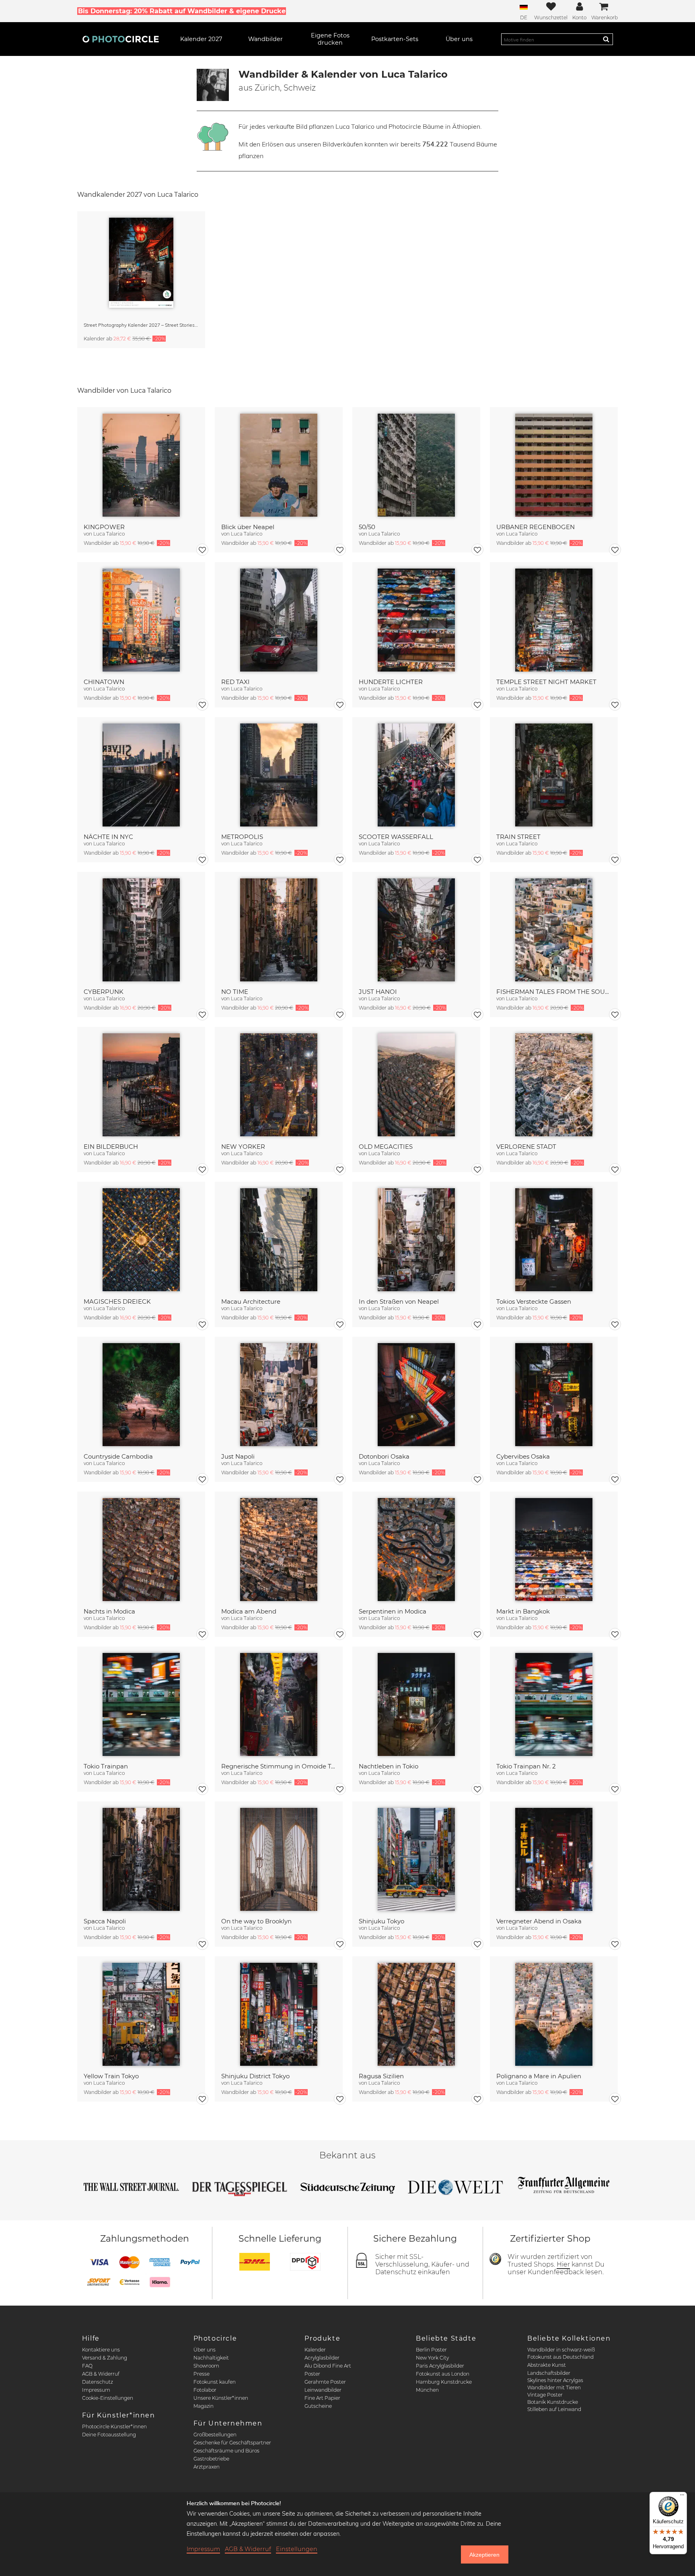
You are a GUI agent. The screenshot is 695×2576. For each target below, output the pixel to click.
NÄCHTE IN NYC (108, 837)
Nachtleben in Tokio (389, 1766)
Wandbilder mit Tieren (554, 2387)
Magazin (204, 2406)
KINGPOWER (104, 527)
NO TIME (235, 992)
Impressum (96, 2390)
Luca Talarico (109, 534)
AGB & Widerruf (101, 2374)
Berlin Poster (431, 2350)
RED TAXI (235, 682)
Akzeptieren (484, 2555)
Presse (202, 2374)
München (427, 2390)
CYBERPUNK (104, 992)
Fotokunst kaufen (215, 2382)
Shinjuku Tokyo (381, 1921)
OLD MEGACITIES (386, 1147)
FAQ (87, 2366)
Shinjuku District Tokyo (255, 2076)
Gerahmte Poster (325, 2382)
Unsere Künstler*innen (221, 2398)
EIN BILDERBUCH (111, 1147)
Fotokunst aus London (443, 2374)
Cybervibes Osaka (523, 1456)
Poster (312, 2374)
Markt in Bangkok (523, 1611)
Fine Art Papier (322, 2398)
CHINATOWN (104, 682)
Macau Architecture (251, 1301)
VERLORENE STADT (526, 1147)
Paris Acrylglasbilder (440, 2366)
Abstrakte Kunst (547, 2365)
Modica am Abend (249, 1611)
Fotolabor (205, 2390)
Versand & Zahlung (105, 2358)
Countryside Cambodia (118, 1456)
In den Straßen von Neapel (399, 1301)
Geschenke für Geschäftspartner (232, 2443)
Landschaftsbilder (549, 2373)
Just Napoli (238, 1456)
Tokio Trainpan (106, 1766)
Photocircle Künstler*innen (114, 2427)
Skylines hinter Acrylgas (555, 2380)
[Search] (606, 39)
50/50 (367, 527)
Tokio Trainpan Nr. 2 (526, 1766)
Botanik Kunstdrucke (553, 2402)
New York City (432, 2358)
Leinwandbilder (323, 2390)
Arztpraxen (207, 2467)
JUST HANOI (378, 992)
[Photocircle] (121, 39)
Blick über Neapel (248, 527)
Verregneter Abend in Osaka (539, 1921)
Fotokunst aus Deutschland (560, 2357)
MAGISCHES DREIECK (117, 1301)
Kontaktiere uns (101, 2350)
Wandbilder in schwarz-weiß (561, 2350)
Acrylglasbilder (322, 2358)
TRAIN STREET (518, 837)
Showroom (206, 2366)
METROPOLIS (242, 837)
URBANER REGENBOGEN (536, 527)
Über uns (205, 2350)
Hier (563, 2264)
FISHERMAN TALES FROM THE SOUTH (554, 992)
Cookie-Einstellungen (108, 2398)
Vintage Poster (545, 2395)
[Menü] (682, 2497)
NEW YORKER (243, 1147)
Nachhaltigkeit (211, 2358)
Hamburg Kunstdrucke (444, 2382)
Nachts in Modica (109, 1611)
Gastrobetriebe (211, 2459)
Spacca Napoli (105, 1921)
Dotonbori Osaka (384, 1456)
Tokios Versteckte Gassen (534, 1301)
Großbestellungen (215, 2435)
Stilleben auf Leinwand (554, 2409)
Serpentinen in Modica (393, 1611)
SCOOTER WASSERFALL (396, 837)
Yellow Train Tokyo (111, 2076)
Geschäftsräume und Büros (226, 2451)
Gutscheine (318, 2406)
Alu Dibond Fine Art (328, 2366)
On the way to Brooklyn (256, 1921)
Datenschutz (98, 2382)
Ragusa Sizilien (381, 2076)
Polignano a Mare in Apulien (539, 2076)
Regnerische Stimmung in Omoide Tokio (279, 1766)
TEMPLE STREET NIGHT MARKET (546, 682)
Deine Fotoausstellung (109, 2435)
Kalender (315, 2350)
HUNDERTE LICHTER (391, 682)
